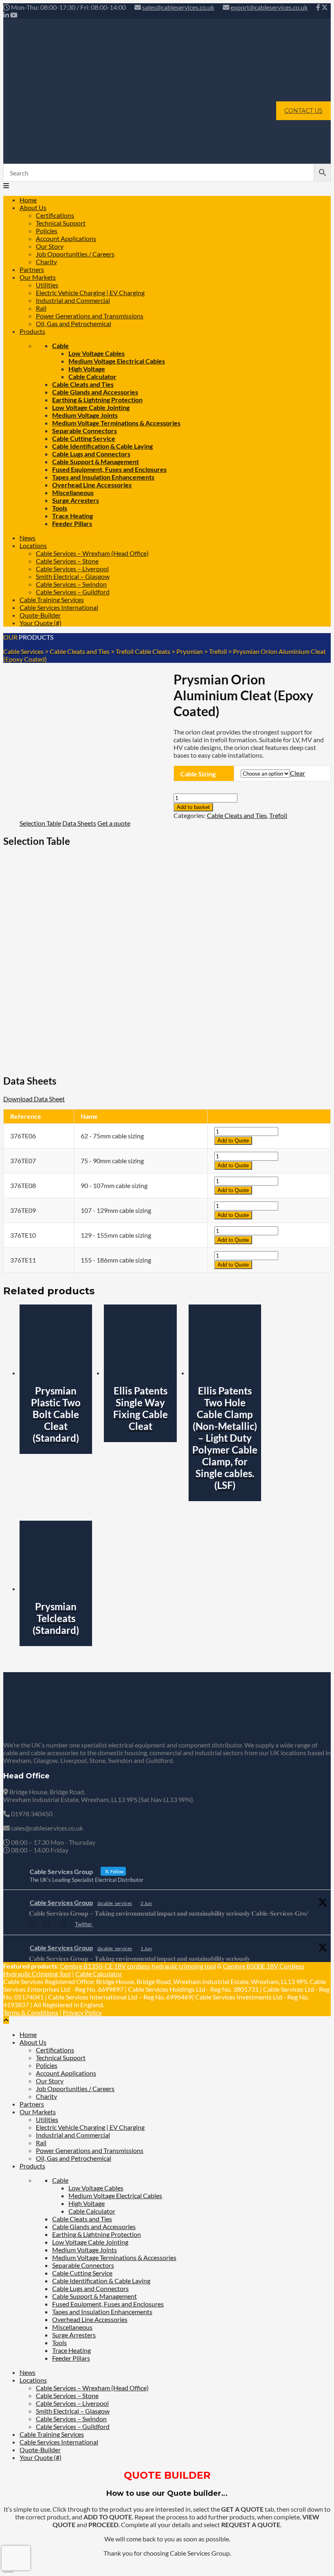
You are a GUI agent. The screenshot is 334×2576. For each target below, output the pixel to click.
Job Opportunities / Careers (75, 254)
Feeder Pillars (72, 523)
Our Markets (38, 277)
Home (28, 200)
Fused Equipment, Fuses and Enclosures (109, 469)
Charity (46, 262)
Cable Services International (59, 607)
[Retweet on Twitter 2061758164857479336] (49, 1924)
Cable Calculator (92, 376)
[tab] (40, 823)
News (27, 538)
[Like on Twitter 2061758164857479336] (65, 1924)
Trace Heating (73, 516)
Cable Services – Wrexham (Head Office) (92, 553)
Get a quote (114, 823)
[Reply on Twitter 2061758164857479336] (34, 1924)
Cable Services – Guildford (73, 592)
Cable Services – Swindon (71, 584)
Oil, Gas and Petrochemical (74, 323)
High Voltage (87, 369)
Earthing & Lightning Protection (97, 400)
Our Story (50, 246)
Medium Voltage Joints (85, 415)
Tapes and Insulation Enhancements (103, 477)
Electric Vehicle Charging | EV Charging (90, 293)
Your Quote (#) (41, 623)
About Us (33, 207)
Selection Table (40, 823)
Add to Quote (233, 1141)
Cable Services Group (61, 1902)
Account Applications (66, 238)
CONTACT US (303, 111)
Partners (32, 269)
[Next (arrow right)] (320, 1288)
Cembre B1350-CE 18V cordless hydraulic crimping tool (138, 1966)
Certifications (55, 215)
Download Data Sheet (34, 1099)
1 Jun (146, 1948)
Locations (33, 545)
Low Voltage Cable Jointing (91, 407)
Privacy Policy (82, 2012)
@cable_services (115, 1903)
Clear (298, 773)
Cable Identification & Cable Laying (102, 446)
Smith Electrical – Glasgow (73, 576)
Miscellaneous (73, 492)
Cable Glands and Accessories (95, 392)
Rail (41, 308)
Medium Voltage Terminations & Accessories (116, 423)
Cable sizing (198, 774)
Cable (60, 345)
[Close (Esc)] (307, 9)
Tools (60, 508)
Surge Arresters (76, 500)
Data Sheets (79, 823)
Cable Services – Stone (67, 561)
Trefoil (278, 815)
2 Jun (146, 1903)
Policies (47, 231)
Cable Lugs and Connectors (91, 454)
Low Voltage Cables (97, 353)
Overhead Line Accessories (92, 485)
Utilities (47, 285)
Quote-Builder (40, 615)
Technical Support (61, 223)
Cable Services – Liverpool (72, 569)
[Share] (289, 9)
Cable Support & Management (96, 461)
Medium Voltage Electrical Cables (117, 361)
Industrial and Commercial (73, 300)
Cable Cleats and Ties (83, 384)
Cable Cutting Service (84, 438)
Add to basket (193, 807)
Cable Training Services (52, 600)
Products (32, 331)
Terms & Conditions (31, 2012)
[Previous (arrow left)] (14, 1288)
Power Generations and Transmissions (90, 316)
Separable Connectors (85, 431)
